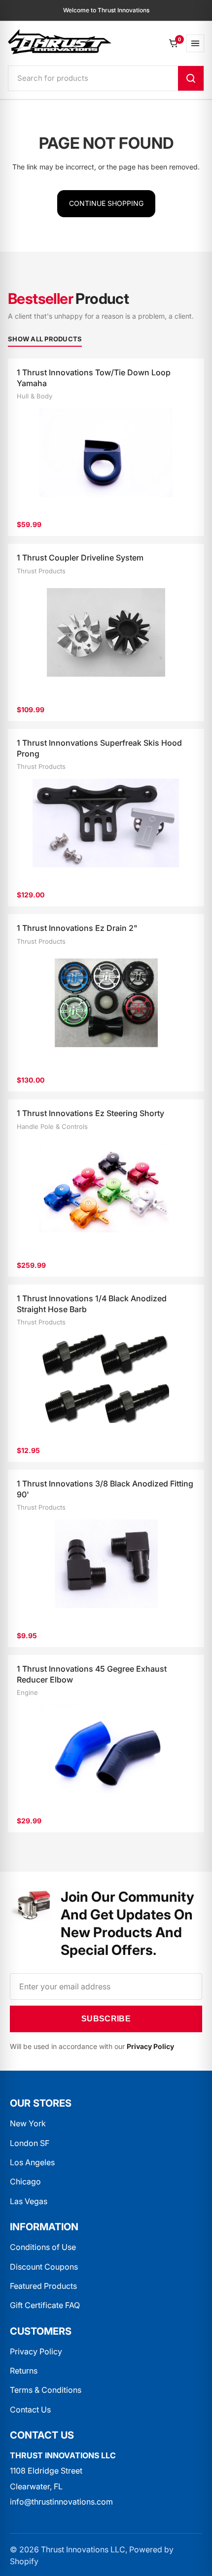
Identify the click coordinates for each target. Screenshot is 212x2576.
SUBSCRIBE (106, 2019)
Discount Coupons (44, 2267)
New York (28, 2123)
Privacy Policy (36, 2351)
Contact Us (30, 2410)
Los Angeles (32, 2162)
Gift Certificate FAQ (45, 2305)
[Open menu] (195, 43)
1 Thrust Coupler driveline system (80, 558)
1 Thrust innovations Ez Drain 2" (77, 928)
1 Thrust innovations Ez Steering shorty (90, 1113)
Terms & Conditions (46, 2390)
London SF (30, 2143)
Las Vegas (29, 2201)
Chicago (25, 2181)
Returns (24, 2371)
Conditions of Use (43, 2247)
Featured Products (43, 2286)
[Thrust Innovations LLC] (60, 42)
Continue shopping (106, 203)
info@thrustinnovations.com (61, 2502)
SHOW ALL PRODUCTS (45, 339)
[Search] (191, 78)
